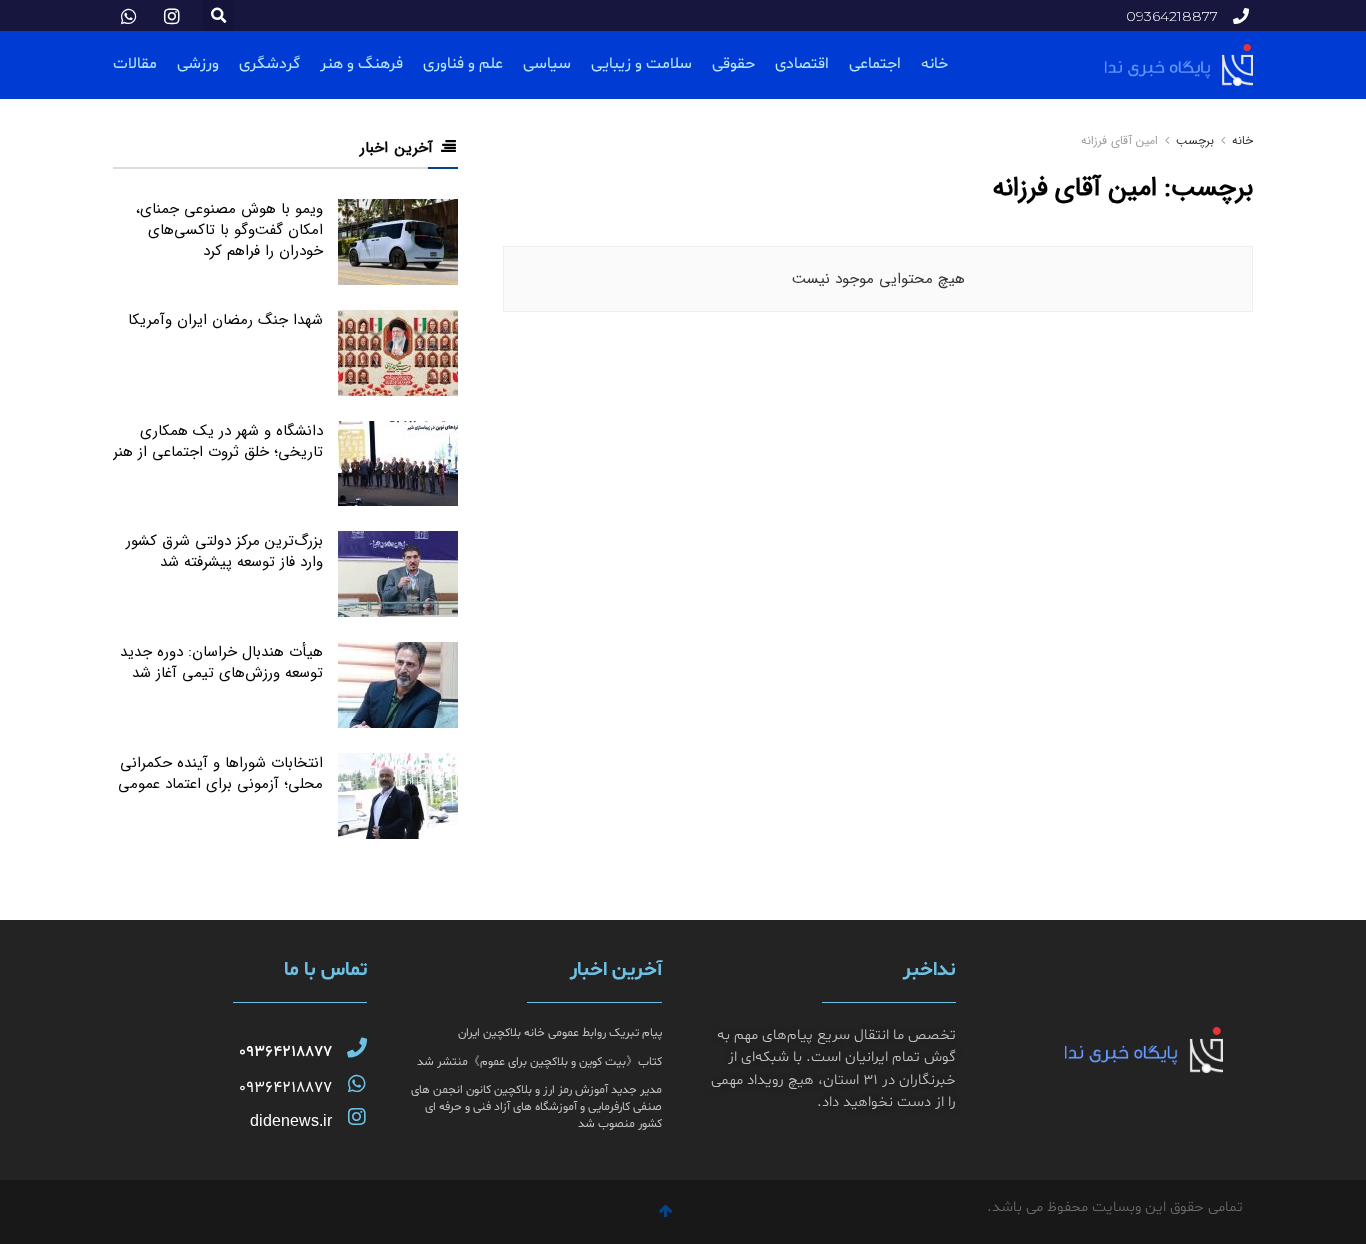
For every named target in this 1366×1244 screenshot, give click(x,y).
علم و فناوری (463, 64)
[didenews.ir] (357, 1117)
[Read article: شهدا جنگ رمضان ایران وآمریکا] (398, 353)
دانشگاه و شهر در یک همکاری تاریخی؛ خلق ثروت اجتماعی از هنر (218, 441)
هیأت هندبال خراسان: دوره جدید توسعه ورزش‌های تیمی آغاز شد (221, 662)
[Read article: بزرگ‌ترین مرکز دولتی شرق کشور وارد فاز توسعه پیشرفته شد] (398, 574)
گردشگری (269, 64)
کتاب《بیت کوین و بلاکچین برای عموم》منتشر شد (539, 1062)
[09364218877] (357, 1048)
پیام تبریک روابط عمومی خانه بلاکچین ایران (560, 1033)
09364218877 (285, 1052)
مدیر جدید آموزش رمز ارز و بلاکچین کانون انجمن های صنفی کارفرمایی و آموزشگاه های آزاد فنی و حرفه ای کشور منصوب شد (536, 1107)
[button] (218, 15)
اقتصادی (802, 64)
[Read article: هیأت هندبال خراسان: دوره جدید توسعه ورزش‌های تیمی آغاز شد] (398, 685)
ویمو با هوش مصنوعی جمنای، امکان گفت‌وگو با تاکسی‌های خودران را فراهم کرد (229, 230)
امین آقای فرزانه (1119, 140)
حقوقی (733, 64)
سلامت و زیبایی (641, 64)
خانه (934, 64)
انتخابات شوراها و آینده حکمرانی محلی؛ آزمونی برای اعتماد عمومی (220, 773)
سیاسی (547, 64)
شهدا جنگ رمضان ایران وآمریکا (225, 320)
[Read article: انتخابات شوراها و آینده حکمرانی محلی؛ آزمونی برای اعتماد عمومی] (398, 796)
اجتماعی (875, 64)
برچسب (1195, 140)
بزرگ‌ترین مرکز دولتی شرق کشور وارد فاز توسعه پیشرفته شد (224, 551)
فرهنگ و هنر (361, 64)
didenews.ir (291, 1120)
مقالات (135, 64)
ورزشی (198, 64)
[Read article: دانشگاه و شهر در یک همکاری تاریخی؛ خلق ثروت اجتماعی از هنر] (398, 464)
